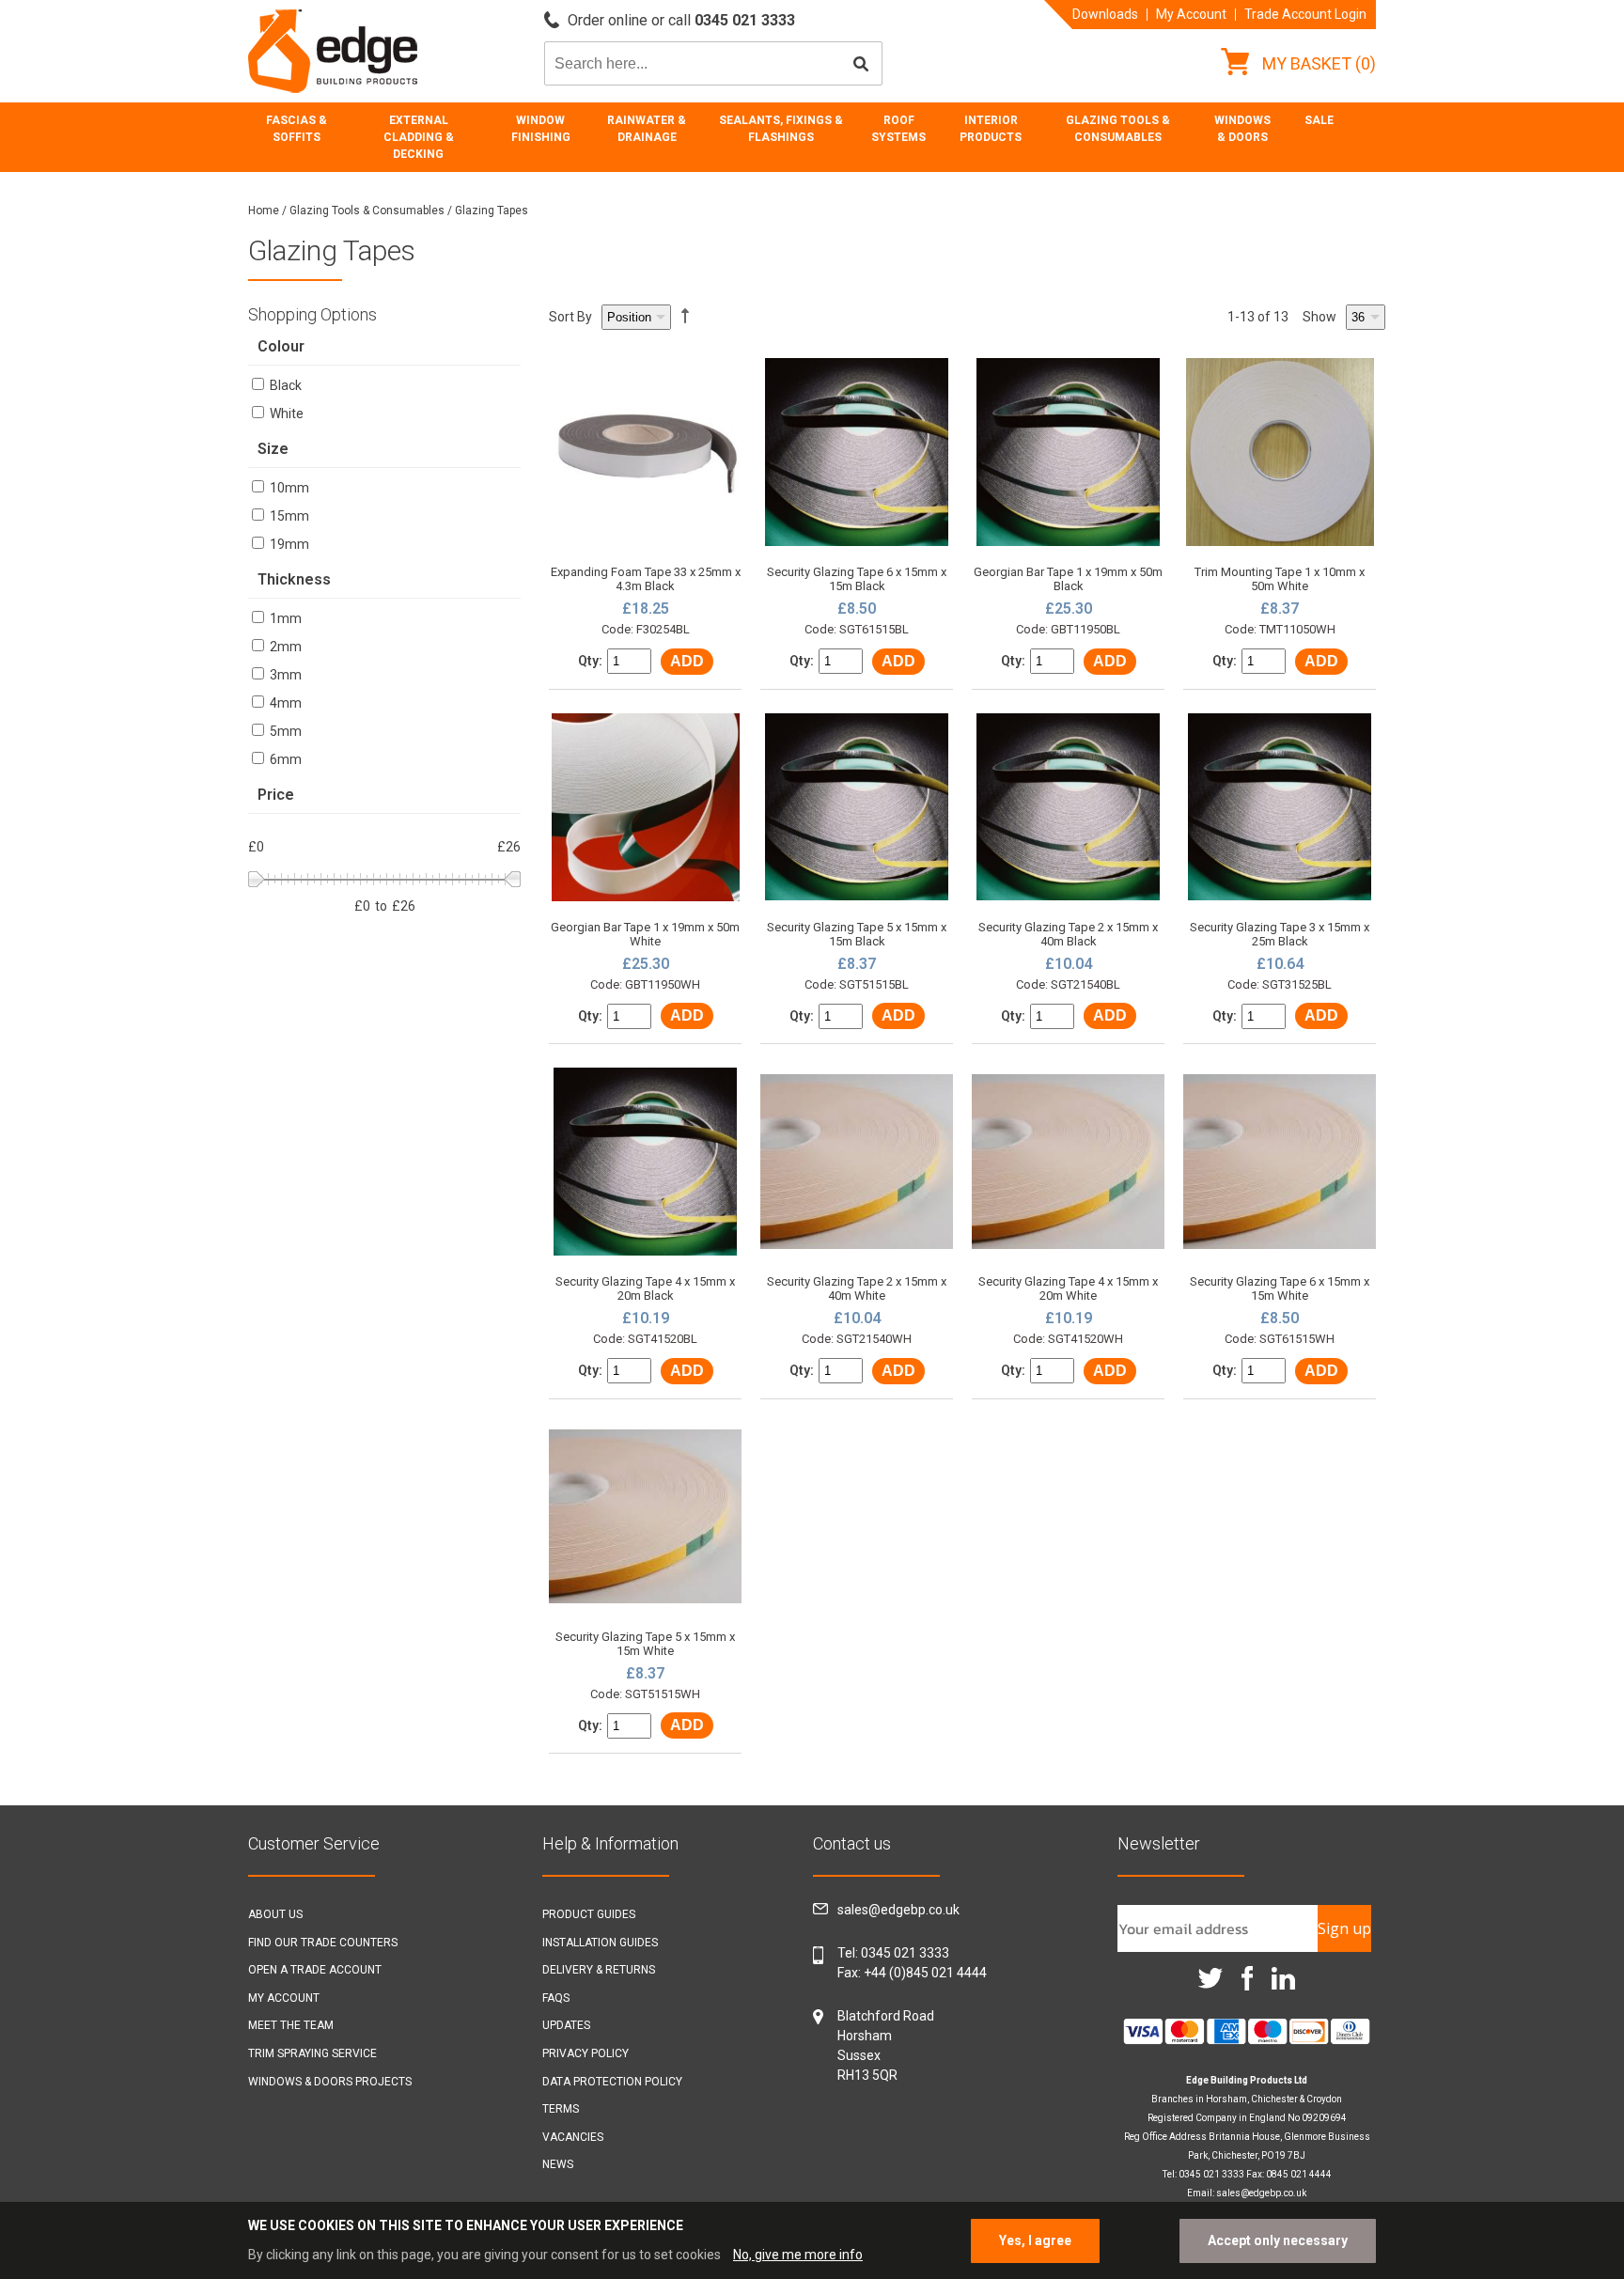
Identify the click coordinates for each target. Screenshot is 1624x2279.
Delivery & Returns (599, 1970)
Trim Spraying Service (312, 2053)
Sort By (570, 317)
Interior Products (991, 129)
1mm (284, 618)
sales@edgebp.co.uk (898, 1910)
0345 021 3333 (905, 1953)
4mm (284, 703)
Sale (1319, 120)
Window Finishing (541, 129)
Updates (566, 2025)
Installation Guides (600, 1943)
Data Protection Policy (612, 2082)
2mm (284, 647)
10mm (288, 488)
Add (687, 661)
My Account (1191, 14)
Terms (561, 2109)
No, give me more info (798, 2255)
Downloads (1105, 14)
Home (264, 211)
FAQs (556, 1998)
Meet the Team (291, 2025)
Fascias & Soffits (297, 129)
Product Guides (589, 1914)
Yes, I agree (1035, 2240)
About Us (275, 1914)
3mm (284, 675)
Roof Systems (898, 129)
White (285, 414)
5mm (284, 731)
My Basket (1317, 63)
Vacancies (573, 2137)
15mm (288, 516)
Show (1319, 317)
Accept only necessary (1278, 2240)
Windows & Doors (1242, 129)
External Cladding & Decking (419, 137)
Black (284, 385)
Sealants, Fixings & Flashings (781, 129)
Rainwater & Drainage (647, 129)
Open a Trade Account (315, 1970)
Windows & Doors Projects (330, 2082)
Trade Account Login (1305, 14)
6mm (284, 759)
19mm (288, 544)
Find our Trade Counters (323, 1943)
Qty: (590, 661)
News (558, 2164)
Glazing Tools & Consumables (1118, 129)
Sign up (1344, 1928)
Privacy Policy (586, 2053)
